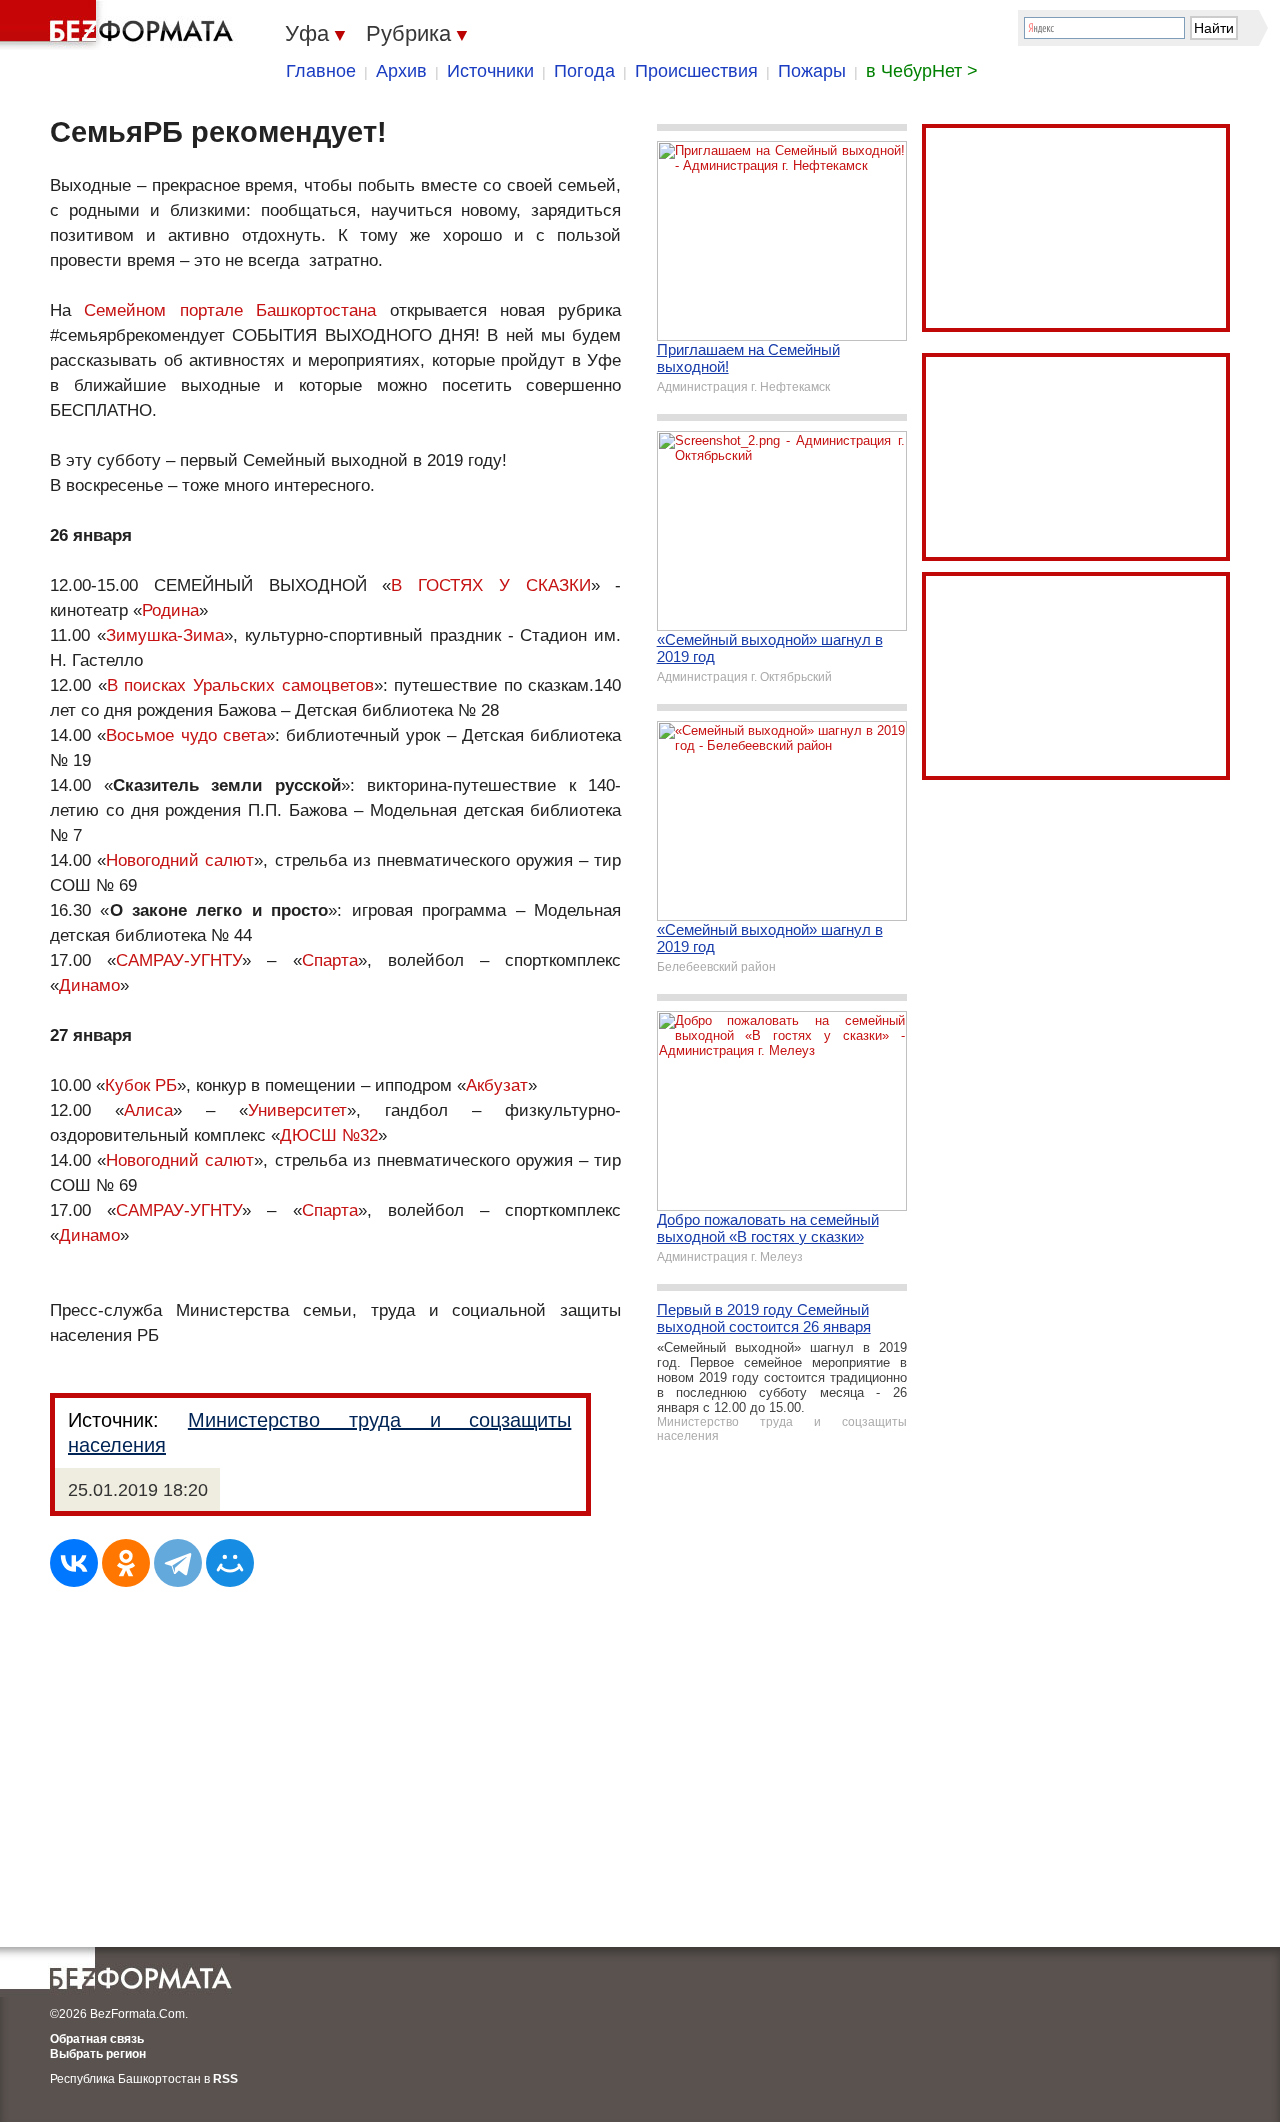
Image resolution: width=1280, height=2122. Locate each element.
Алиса (148, 1110)
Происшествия (696, 71)
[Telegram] (178, 1563)
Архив (401, 71)
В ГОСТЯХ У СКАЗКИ (490, 585)
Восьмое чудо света (186, 735)
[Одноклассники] (126, 1563)
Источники (490, 71)
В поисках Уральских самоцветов (240, 685)
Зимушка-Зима (165, 635)
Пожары (812, 71)
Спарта (330, 960)
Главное (321, 71)
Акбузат (497, 1085)
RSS (225, 2079)
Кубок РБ (141, 1085)
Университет (297, 1110)
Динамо (89, 985)
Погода (584, 71)
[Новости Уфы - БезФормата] (120, 25)
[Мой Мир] (230, 1563)
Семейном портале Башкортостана (230, 310)
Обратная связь (97, 2039)
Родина (170, 610)
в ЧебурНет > (922, 71)
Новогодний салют (180, 860)
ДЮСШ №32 (329, 1135)
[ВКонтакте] (74, 1563)
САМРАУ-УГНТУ (179, 960)
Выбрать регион (98, 2054)
